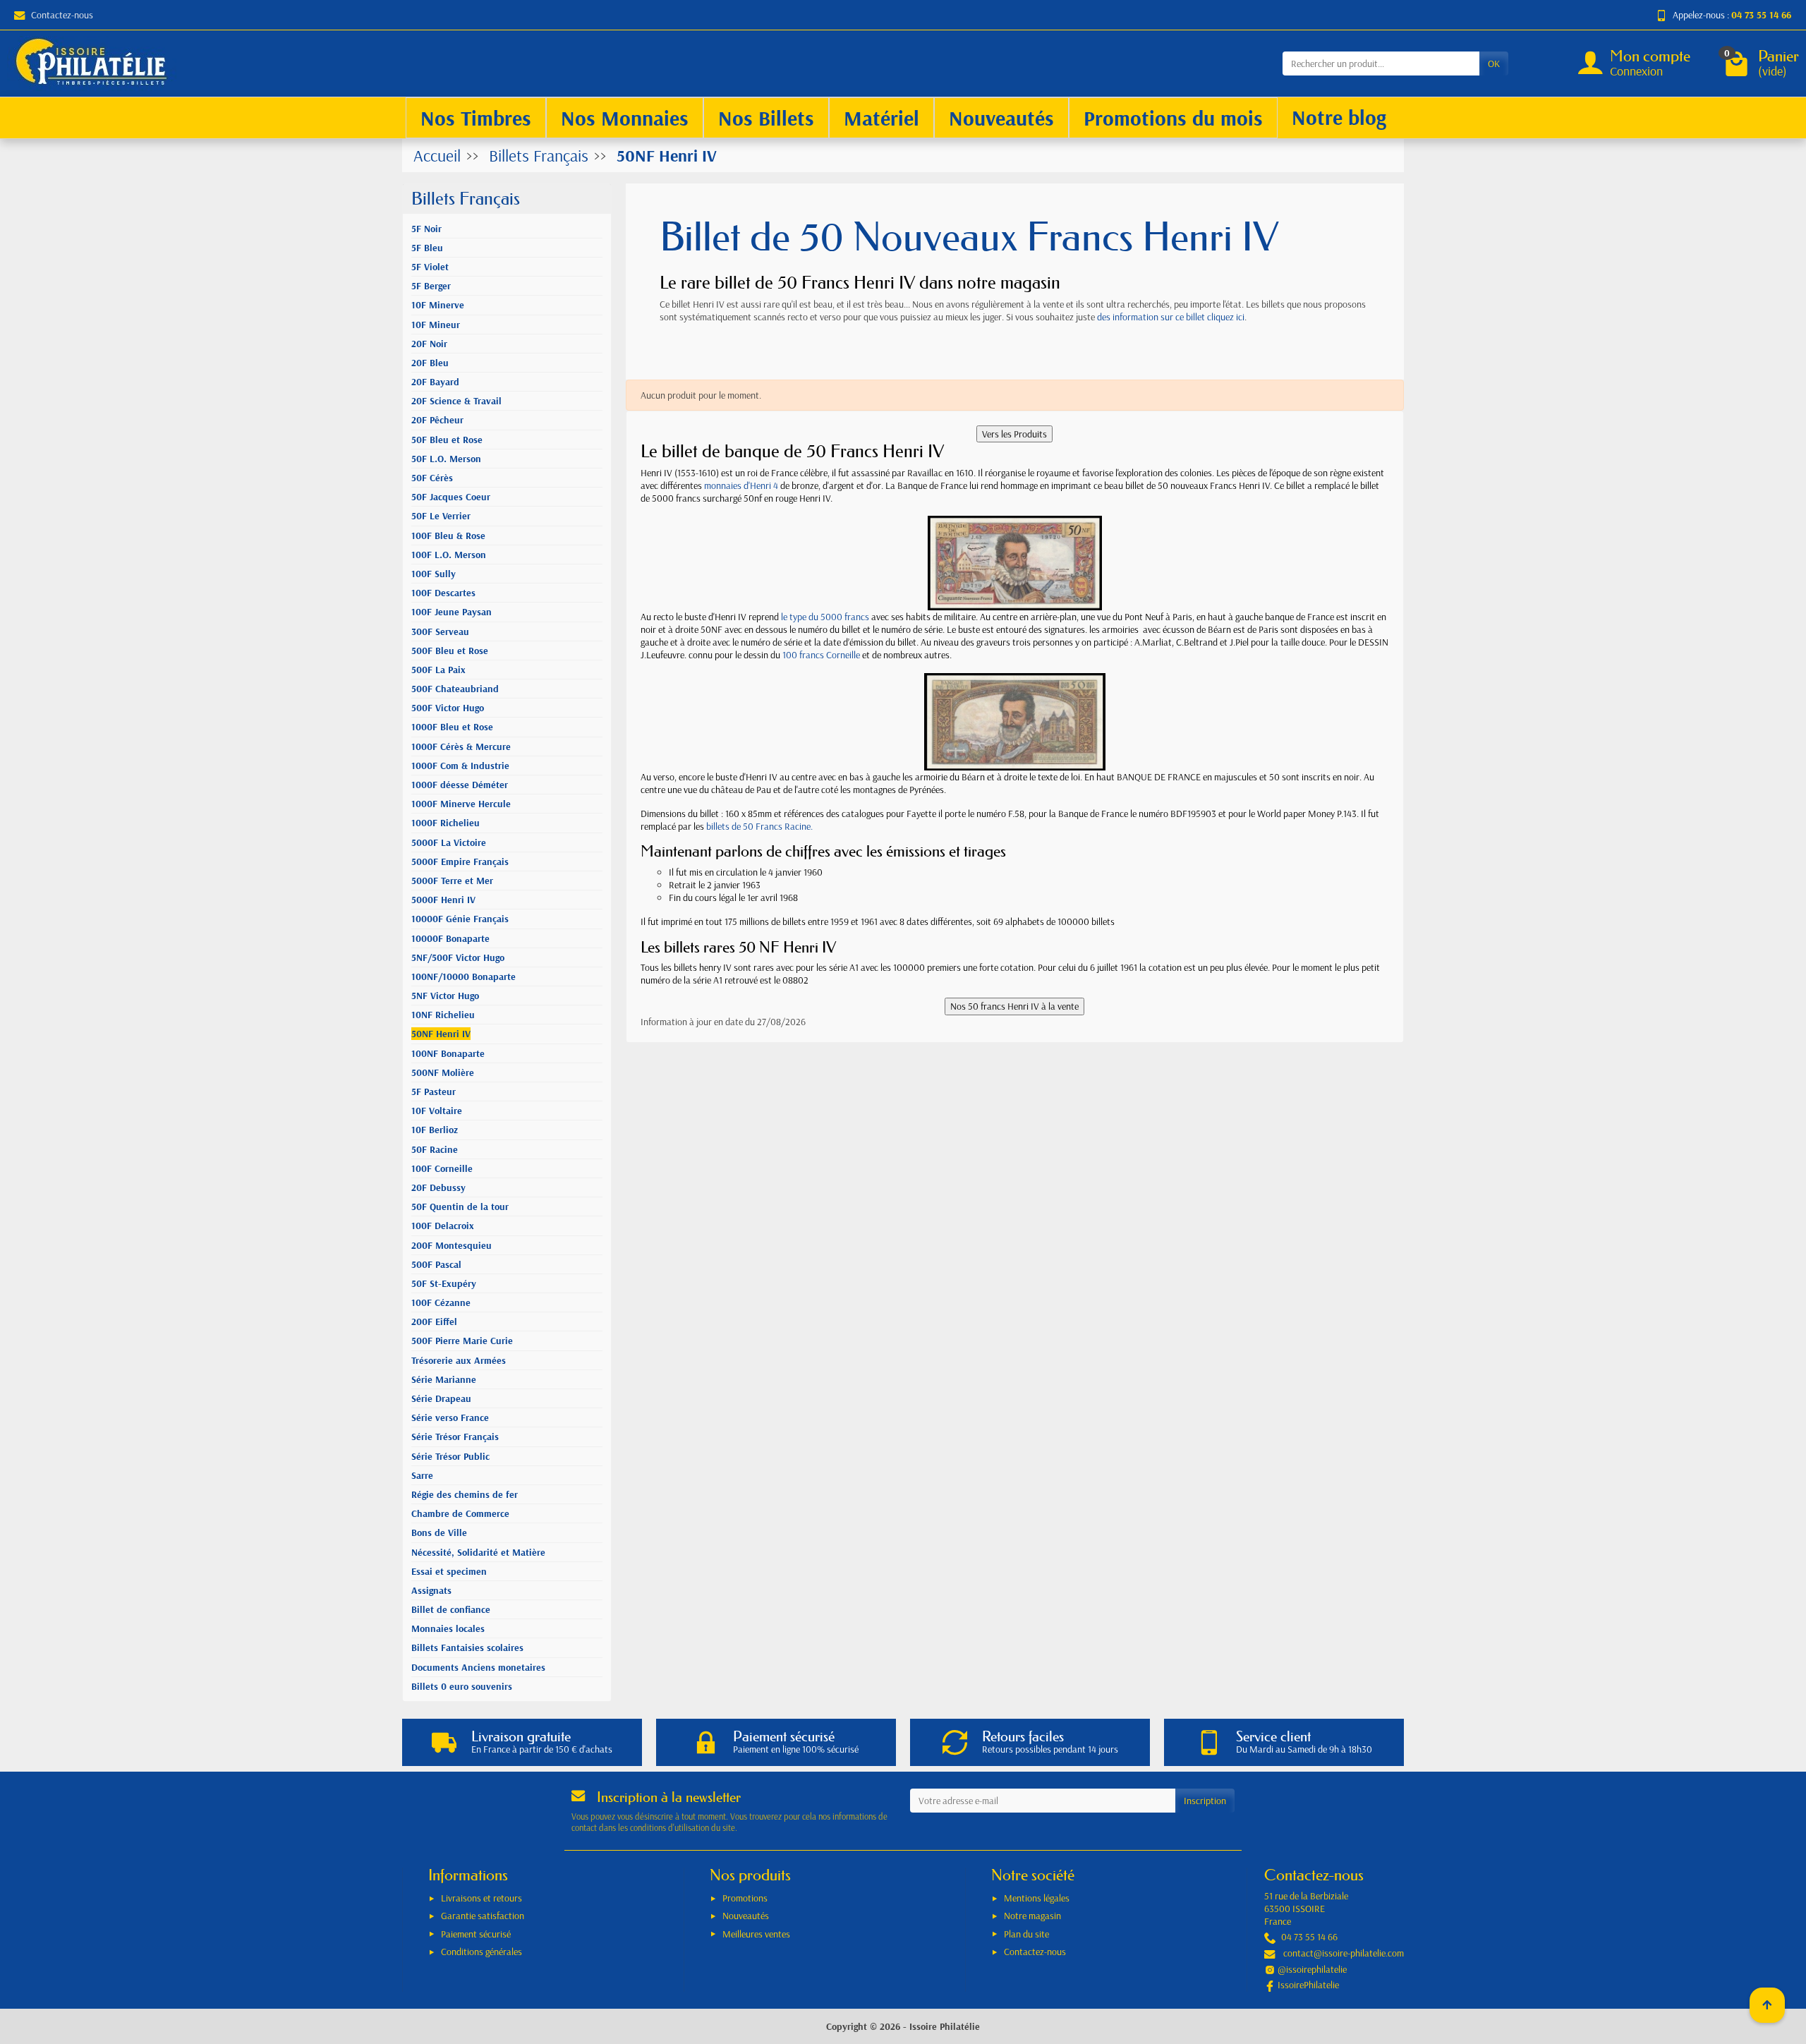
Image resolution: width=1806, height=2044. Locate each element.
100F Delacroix (443, 1226)
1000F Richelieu (446, 823)
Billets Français (466, 199)
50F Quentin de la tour (460, 1207)
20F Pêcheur (437, 420)
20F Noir (429, 344)
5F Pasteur (434, 1091)
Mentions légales (1037, 1898)
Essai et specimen (449, 1571)
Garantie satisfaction (483, 1916)
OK (1494, 64)
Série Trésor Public (450, 1456)
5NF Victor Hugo (445, 996)
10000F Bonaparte (450, 938)
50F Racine (435, 1149)
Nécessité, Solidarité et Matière (478, 1552)
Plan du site (1026, 1934)
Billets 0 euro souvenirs (462, 1686)
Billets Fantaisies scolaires (467, 1647)
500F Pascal (436, 1264)
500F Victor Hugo (448, 708)
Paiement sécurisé (476, 1934)
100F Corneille (442, 1168)
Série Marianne (444, 1379)
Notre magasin (1032, 1916)
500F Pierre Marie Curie (462, 1341)
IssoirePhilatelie (1308, 1985)
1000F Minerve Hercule (461, 804)
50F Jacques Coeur (451, 497)
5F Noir (426, 229)
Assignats (431, 1590)
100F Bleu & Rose (448, 536)
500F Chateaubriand (455, 689)
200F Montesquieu (451, 1245)
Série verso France (450, 1417)
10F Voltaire (437, 1111)
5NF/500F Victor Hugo (458, 957)
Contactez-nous (62, 15)
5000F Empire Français (460, 861)
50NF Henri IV (441, 1034)
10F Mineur (436, 325)
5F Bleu (427, 248)
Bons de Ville (439, 1532)
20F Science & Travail (456, 401)
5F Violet (430, 267)
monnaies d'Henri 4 (741, 485)
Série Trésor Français (455, 1437)
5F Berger (431, 286)
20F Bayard (435, 382)
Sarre (422, 1475)
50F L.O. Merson (446, 459)
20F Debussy (438, 1187)
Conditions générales (481, 1952)
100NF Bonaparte (448, 1053)
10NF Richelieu (443, 1015)
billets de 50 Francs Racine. (759, 826)
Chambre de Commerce (460, 1513)
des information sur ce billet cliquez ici (1171, 317)
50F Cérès (432, 478)
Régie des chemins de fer (465, 1494)
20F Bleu (430, 363)
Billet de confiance (451, 1609)
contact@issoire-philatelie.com (1344, 1953)
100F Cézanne (441, 1302)
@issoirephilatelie (1312, 1969)
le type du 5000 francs (825, 617)
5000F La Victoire (449, 842)
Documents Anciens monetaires (478, 1667)
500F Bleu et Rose (450, 651)
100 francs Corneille (821, 655)
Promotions (745, 1898)
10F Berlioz (435, 1130)
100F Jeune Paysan (451, 612)
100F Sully (434, 574)
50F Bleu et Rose (447, 440)
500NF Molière (443, 1072)
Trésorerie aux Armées (459, 1360)
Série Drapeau (441, 1398)
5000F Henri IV (443, 900)
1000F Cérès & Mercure (461, 746)
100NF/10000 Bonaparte (463, 976)
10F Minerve (438, 305)
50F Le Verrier (441, 516)
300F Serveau (440, 631)
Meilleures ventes (756, 1934)
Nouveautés (746, 1916)
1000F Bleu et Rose (452, 727)
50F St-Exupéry (444, 1283)
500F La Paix (438, 670)
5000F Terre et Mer (452, 881)
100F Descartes (443, 593)
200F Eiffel (434, 1322)
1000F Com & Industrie (460, 766)
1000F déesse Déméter (460, 785)
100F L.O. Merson (449, 555)
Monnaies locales (448, 1628)
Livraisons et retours (481, 1898)
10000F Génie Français (460, 919)
